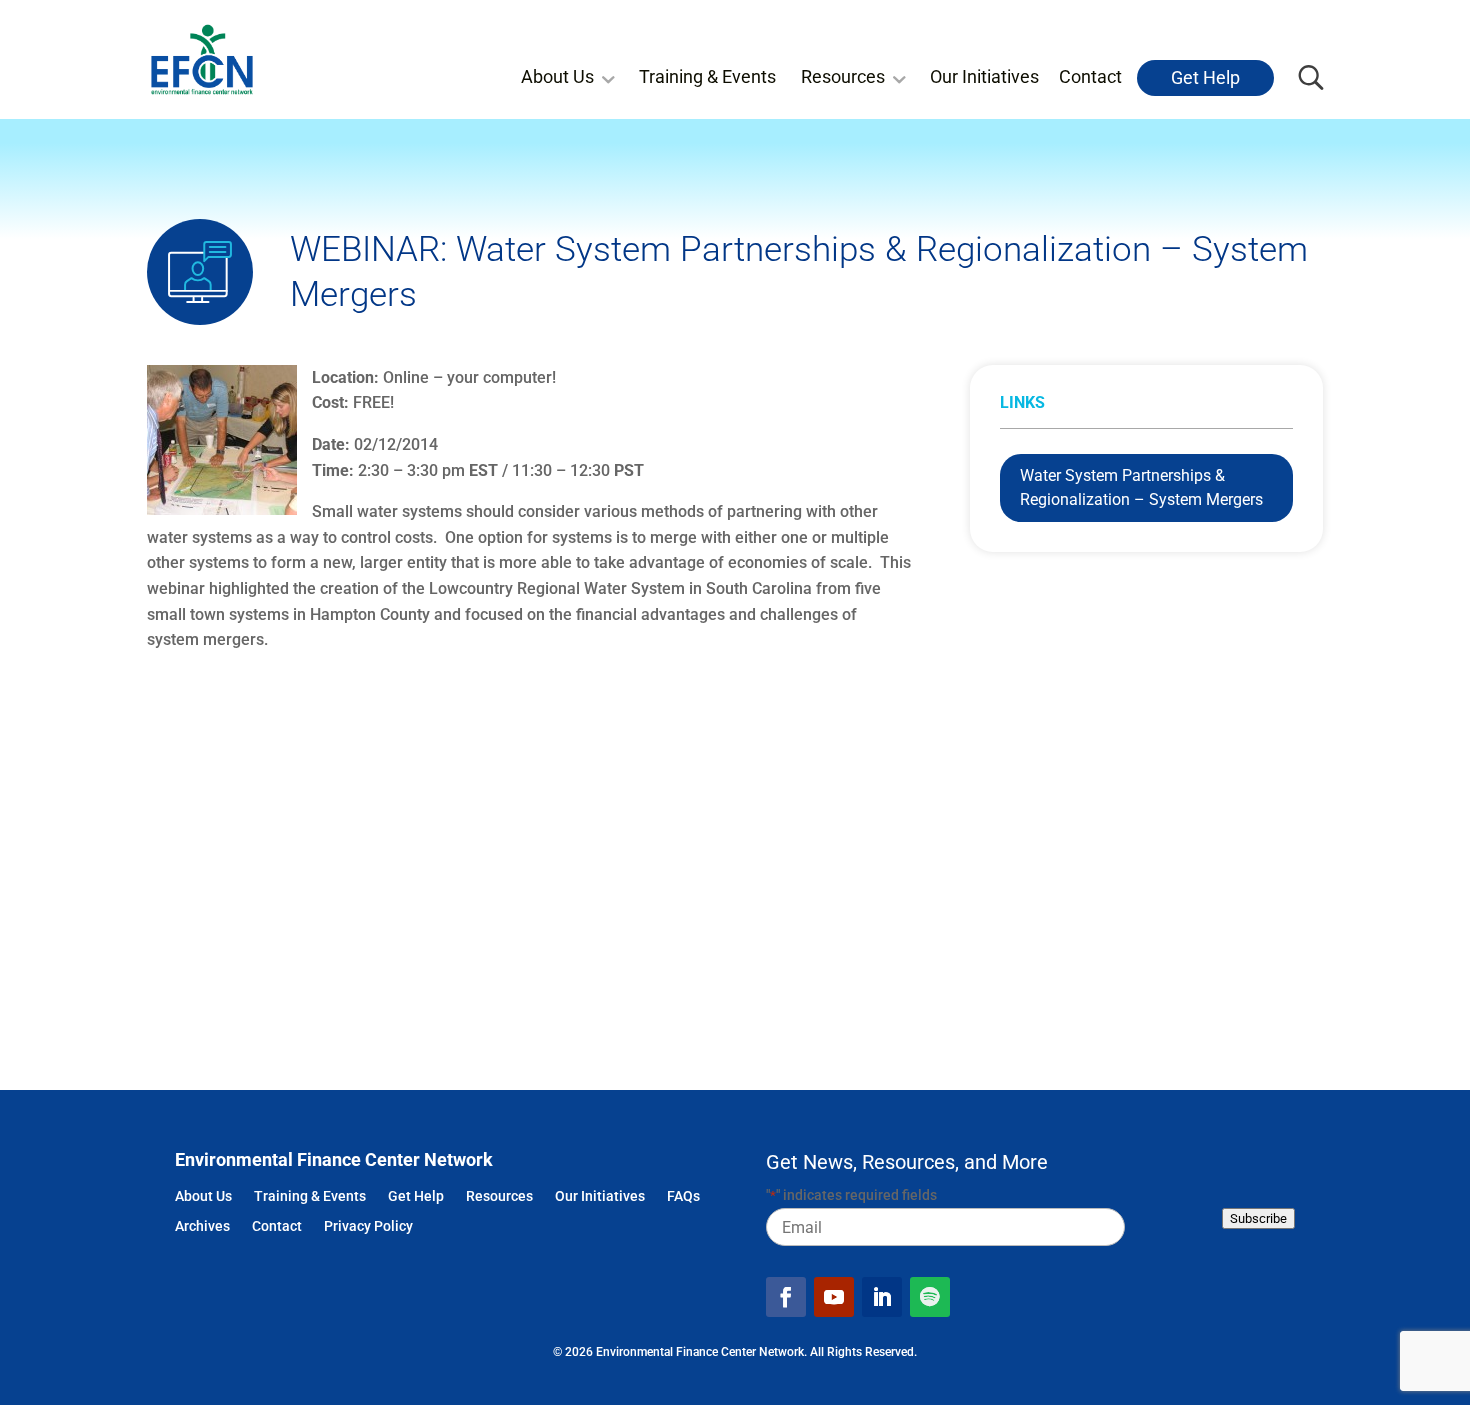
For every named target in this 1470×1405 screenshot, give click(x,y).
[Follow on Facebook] (786, 1297)
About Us (557, 77)
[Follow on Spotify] (930, 1297)
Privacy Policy (368, 1227)
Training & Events (707, 77)
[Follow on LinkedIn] (882, 1297)
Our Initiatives (984, 77)
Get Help (1205, 78)
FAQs (683, 1197)
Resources (843, 77)
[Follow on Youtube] (834, 1297)
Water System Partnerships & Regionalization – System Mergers (1141, 487)
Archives (202, 1227)
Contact (1090, 77)
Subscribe (1258, 1218)
